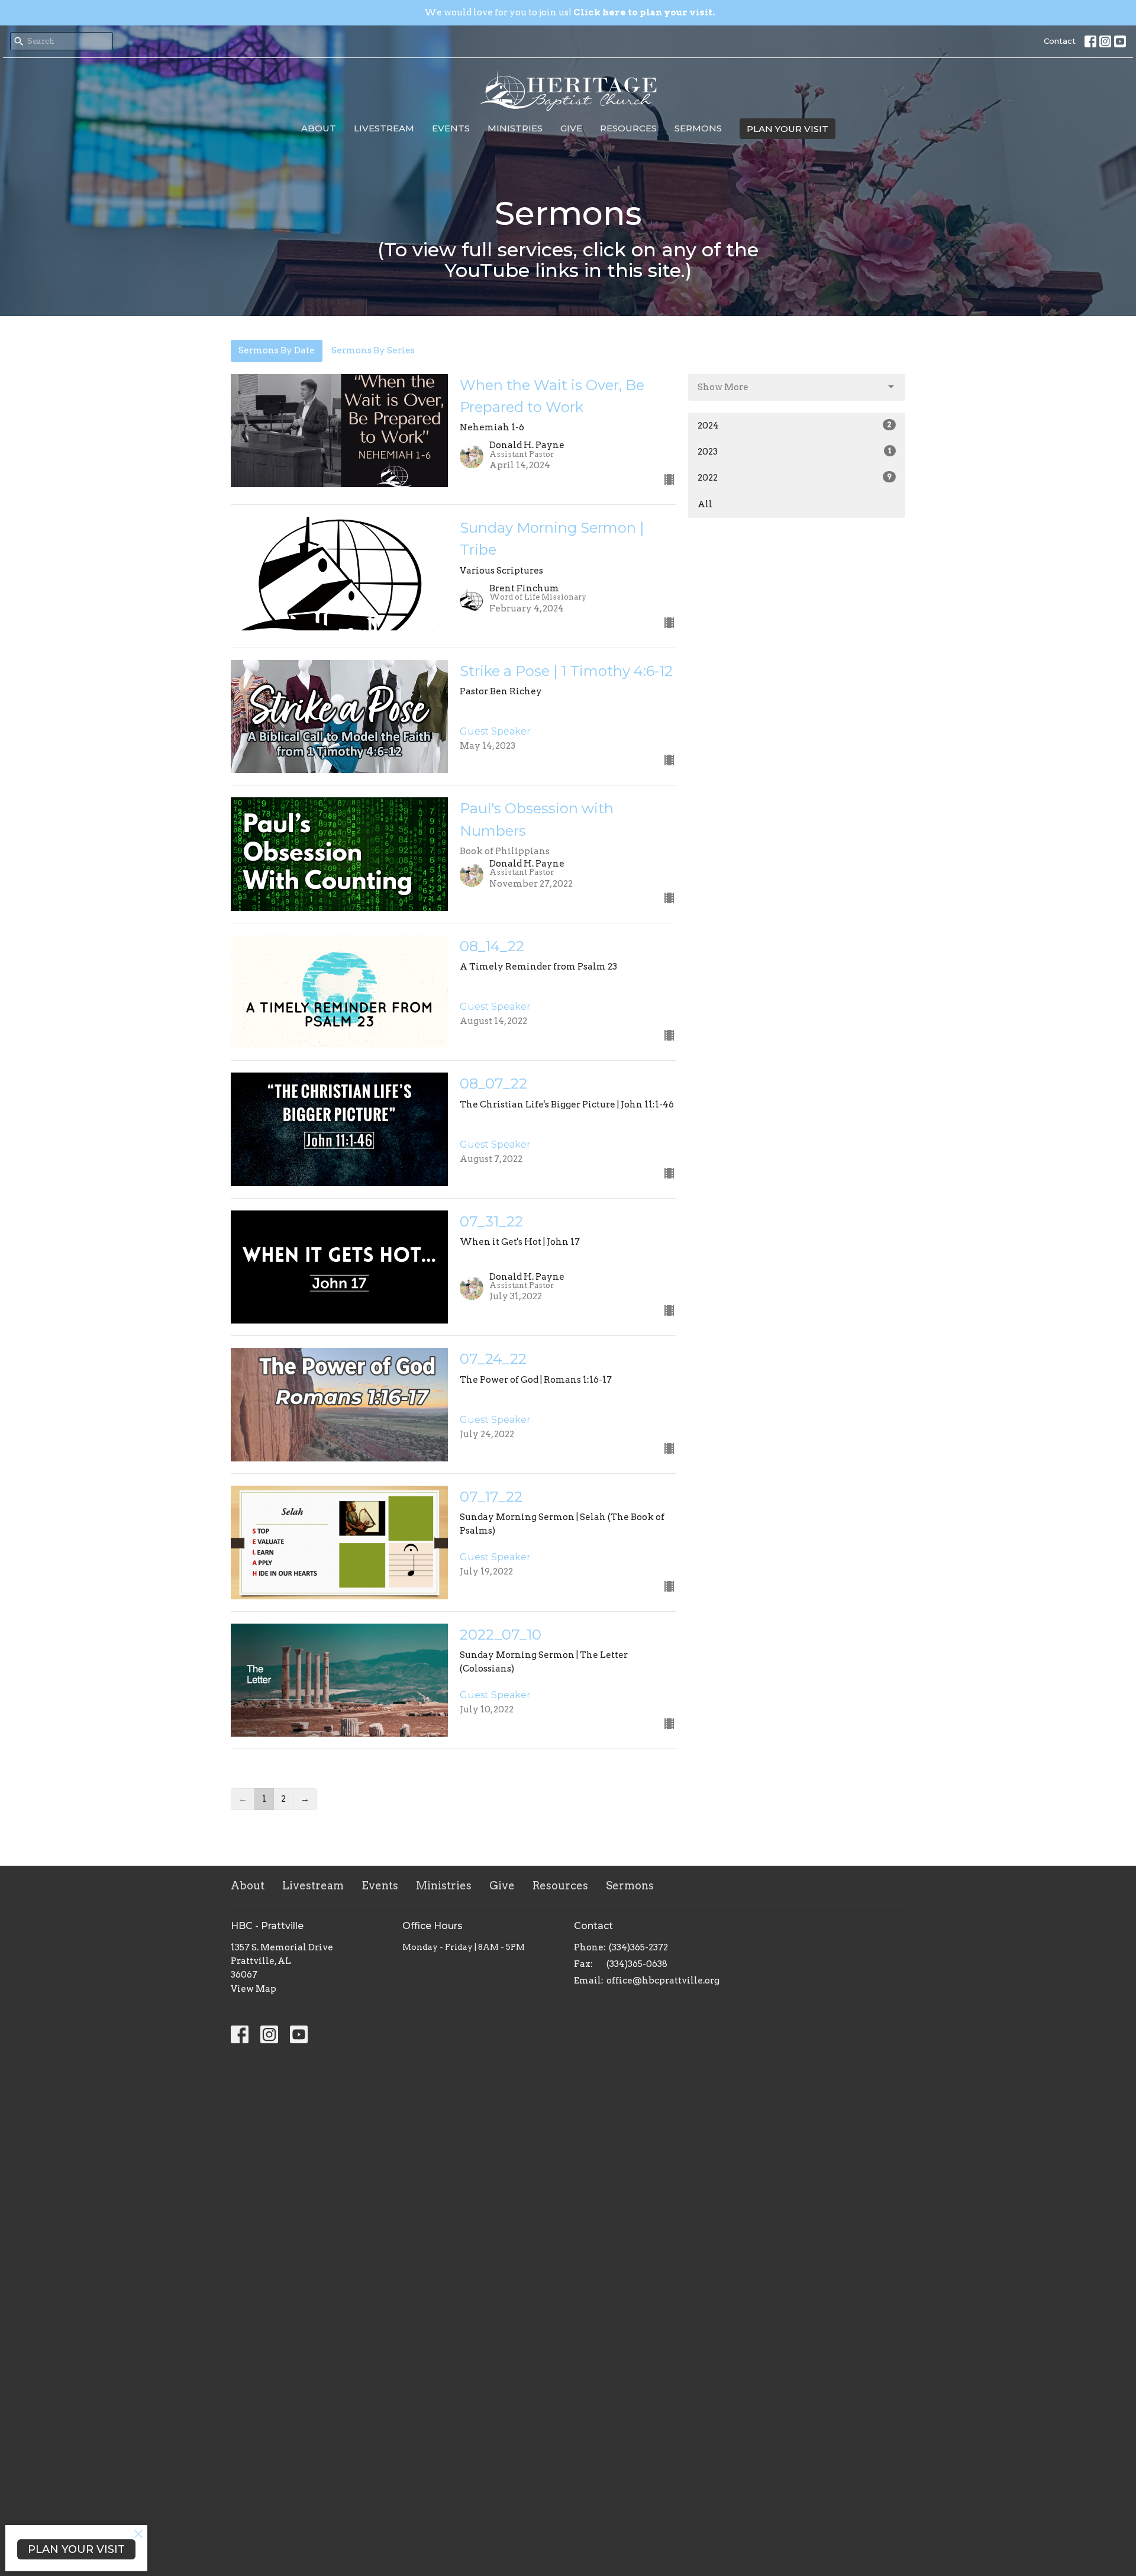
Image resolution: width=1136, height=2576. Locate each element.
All (705, 504)
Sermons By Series (373, 350)
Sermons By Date (277, 350)
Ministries (515, 128)
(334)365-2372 (638, 1947)
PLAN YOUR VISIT (788, 129)
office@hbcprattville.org (663, 1981)
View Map (254, 1989)
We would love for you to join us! (569, 12)
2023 (795, 452)
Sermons (698, 128)
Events (451, 128)
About (319, 128)
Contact (1060, 41)
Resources (628, 128)
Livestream (384, 128)
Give (571, 128)
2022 (795, 478)
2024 (795, 426)
